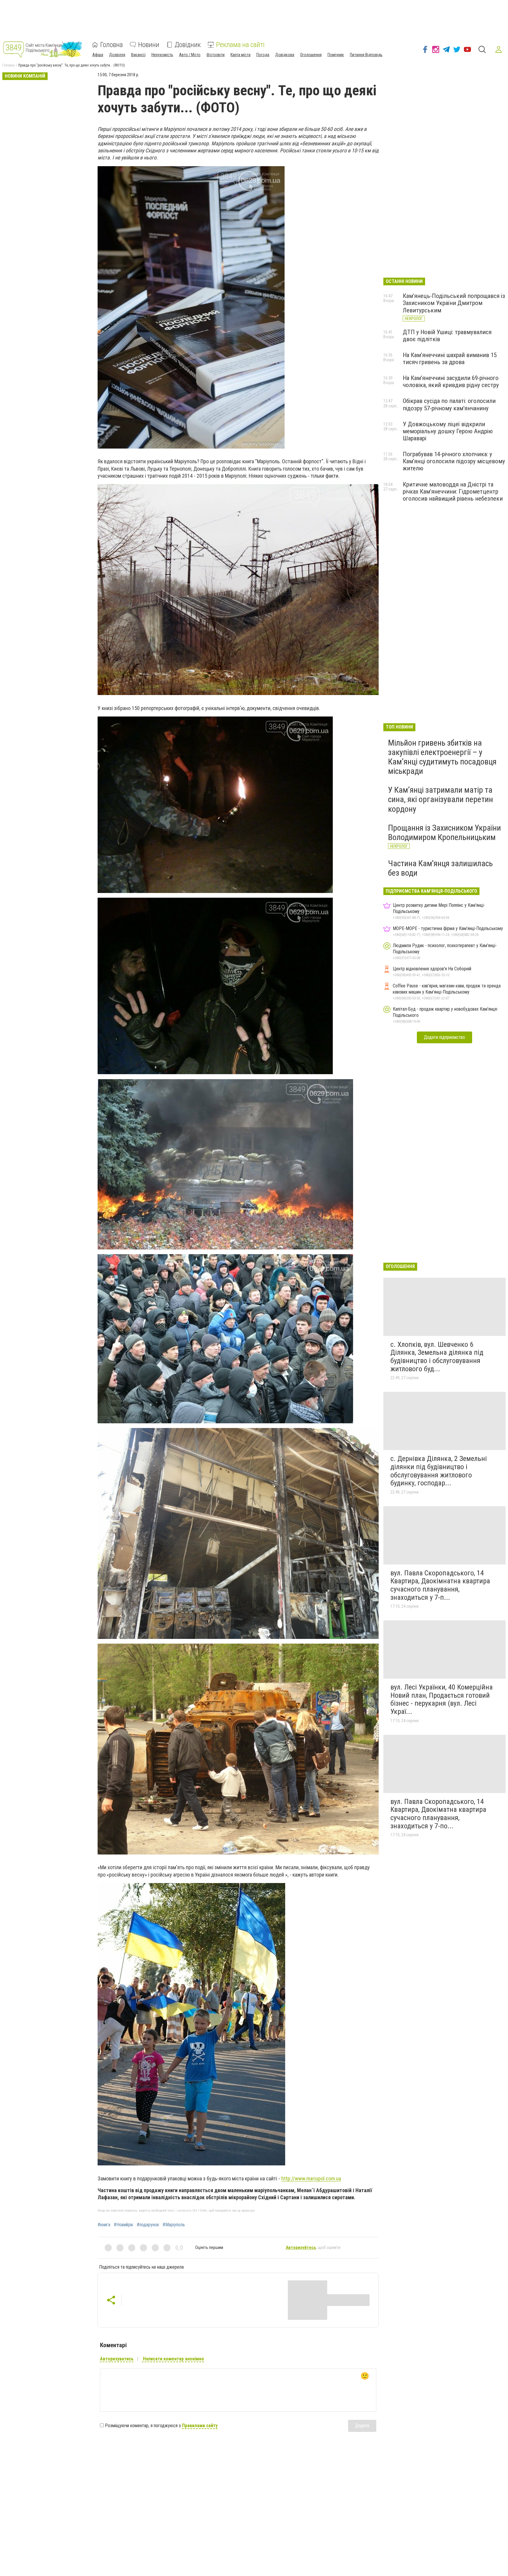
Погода (263, 55)
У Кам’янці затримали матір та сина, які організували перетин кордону (441, 799)
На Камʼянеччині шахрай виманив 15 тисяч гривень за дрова (450, 359)
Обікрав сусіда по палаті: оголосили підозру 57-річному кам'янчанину (449, 404)
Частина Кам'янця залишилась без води (440, 868)
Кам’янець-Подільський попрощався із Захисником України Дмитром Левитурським (454, 303)
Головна (112, 45)
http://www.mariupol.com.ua (311, 2178)
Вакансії (138, 55)
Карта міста (240, 55)
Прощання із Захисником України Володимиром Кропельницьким (444, 833)
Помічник (336, 55)
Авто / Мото (190, 55)
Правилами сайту (200, 2426)
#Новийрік (123, 2225)
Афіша (98, 55)
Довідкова (285, 55)
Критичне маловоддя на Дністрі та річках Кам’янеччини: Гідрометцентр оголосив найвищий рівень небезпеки (453, 491)
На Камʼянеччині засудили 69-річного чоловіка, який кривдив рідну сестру (451, 381)
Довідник (188, 45)
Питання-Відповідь (366, 55)
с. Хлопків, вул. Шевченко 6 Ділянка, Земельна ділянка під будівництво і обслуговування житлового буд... (437, 1357)
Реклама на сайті (240, 45)
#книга (104, 2225)
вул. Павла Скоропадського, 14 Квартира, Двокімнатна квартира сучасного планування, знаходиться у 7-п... (440, 1585)
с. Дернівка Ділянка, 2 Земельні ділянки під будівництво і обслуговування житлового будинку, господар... (439, 1471)
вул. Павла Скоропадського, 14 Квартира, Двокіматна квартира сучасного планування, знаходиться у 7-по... (438, 1814)
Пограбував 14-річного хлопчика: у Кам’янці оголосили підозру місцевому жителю (454, 461)
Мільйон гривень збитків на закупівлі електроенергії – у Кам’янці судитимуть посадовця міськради (442, 757)
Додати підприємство (444, 1037)
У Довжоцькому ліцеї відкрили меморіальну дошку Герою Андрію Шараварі (448, 431)
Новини (149, 45)
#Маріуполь (174, 2225)
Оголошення (311, 55)
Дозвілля (117, 55)
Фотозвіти (215, 55)
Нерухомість (162, 55)
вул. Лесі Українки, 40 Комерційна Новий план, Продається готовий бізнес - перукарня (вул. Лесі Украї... (442, 1699)
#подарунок (148, 2225)
